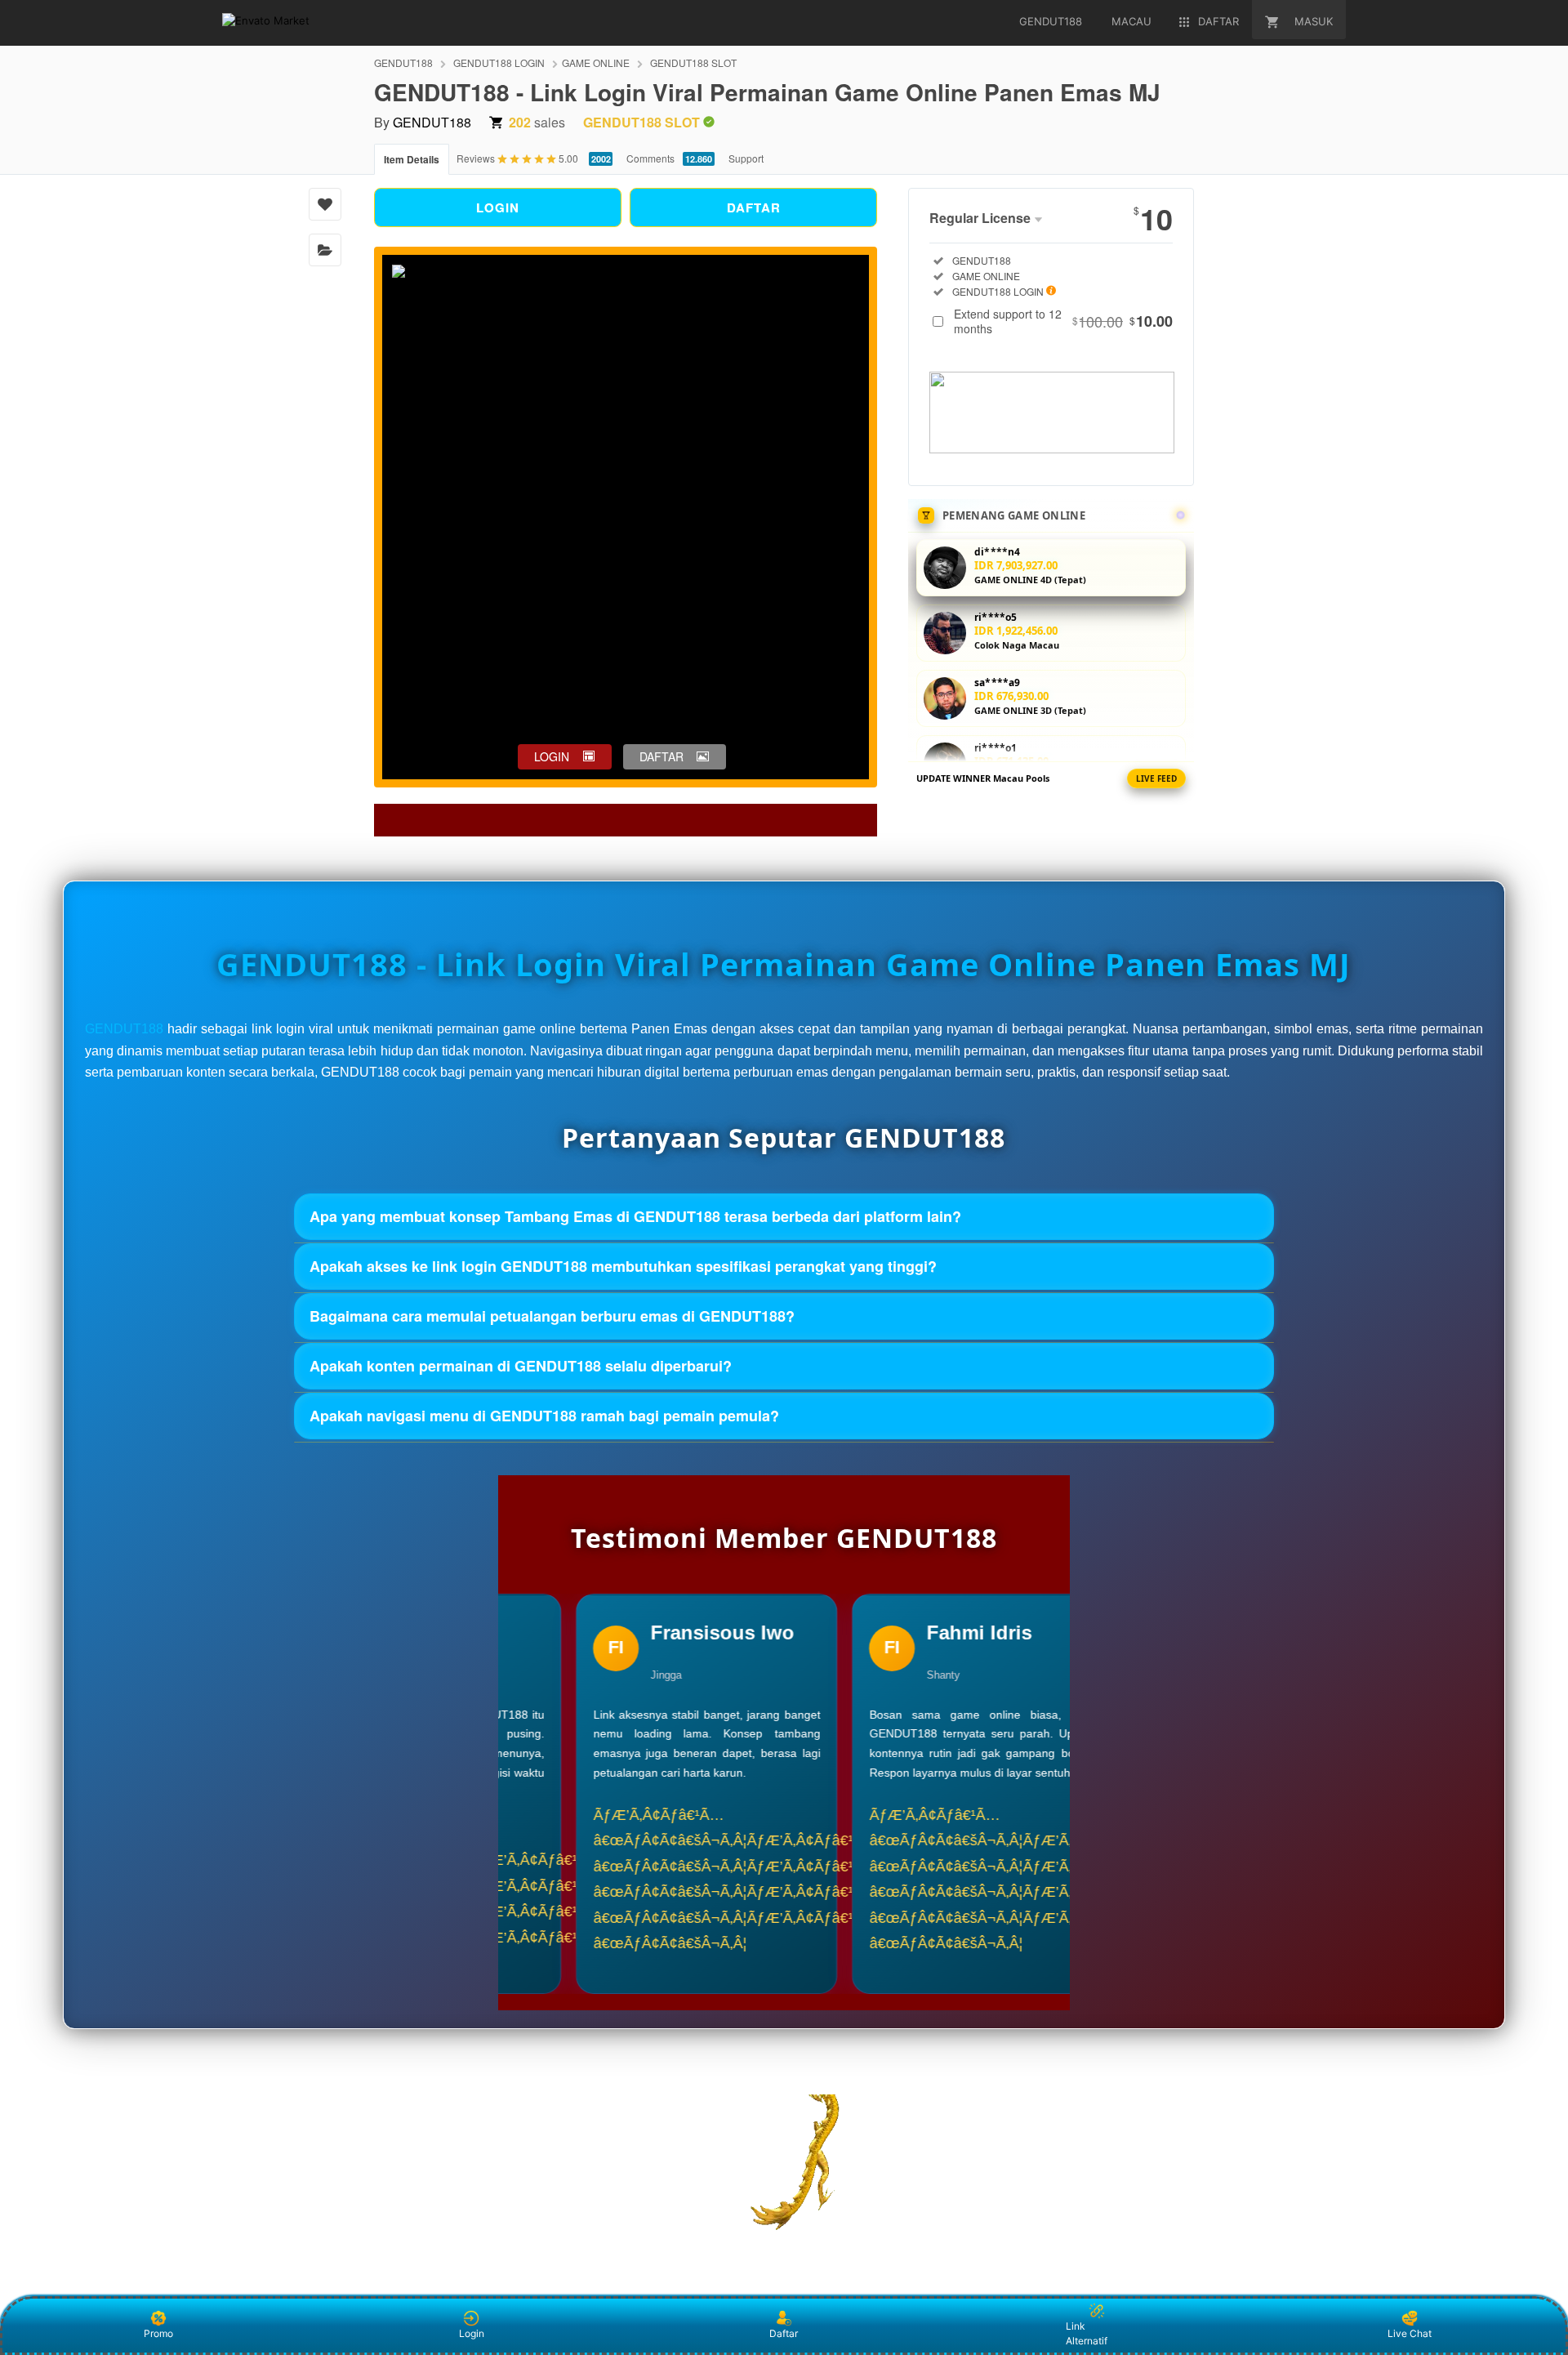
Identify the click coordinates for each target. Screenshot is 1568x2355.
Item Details (412, 159)
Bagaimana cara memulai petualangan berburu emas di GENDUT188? (552, 1316)
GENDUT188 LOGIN (499, 62)
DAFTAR (754, 207)
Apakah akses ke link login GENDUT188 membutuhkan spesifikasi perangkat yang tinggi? (623, 1266)
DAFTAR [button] (661, 756)
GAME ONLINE (596, 62)
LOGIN (498, 207)
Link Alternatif (1087, 2333)
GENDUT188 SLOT (693, 62)
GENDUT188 (403, 62)
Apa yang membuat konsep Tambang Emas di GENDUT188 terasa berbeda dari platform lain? (635, 1216)
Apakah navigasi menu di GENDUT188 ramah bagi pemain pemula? (544, 1416)
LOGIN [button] (552, 756)
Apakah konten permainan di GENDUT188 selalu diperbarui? (521, 1366)
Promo (158, 2333)
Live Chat (1410, 2333)
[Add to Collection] (325, 250)
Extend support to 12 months (1063, 321)
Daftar (784, 2333)
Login (472, 2333)
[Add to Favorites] (325, 204)
